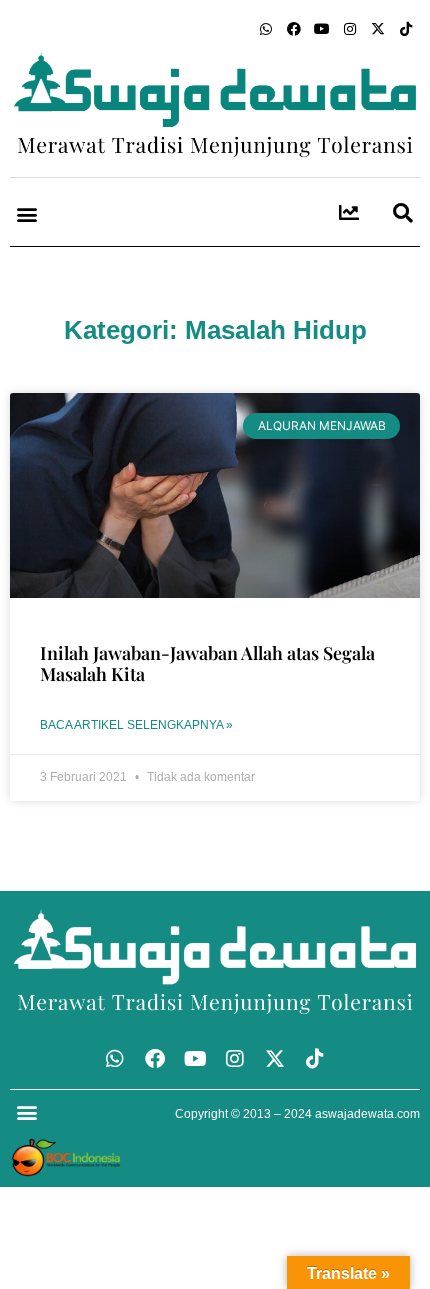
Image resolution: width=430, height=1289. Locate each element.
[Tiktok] (406, 29)
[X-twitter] (378, 29)
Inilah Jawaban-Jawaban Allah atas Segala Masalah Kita (207, 664)
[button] (26, 214)
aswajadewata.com (367, 1114)
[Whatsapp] (266, 29)
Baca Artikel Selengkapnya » (136, 725)
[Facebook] (294, 29)
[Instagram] (350, 29)
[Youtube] (322, 29)
